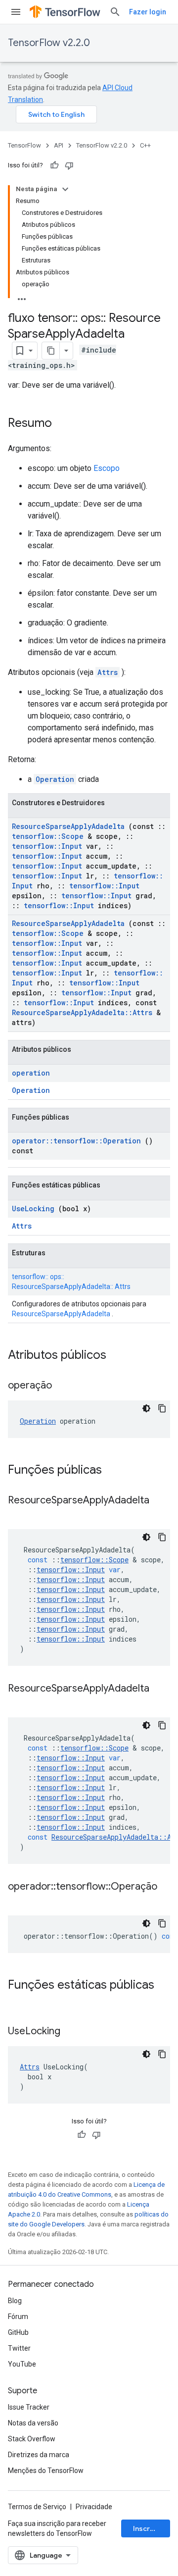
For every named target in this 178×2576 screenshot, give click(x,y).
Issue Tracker (29, 2407)
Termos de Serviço (37, 2507)
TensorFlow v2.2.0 (49, 43)
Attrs (108, 672)
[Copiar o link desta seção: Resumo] (62, 424)
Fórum (18, 2317)
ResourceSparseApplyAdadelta (68, 826)
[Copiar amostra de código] (162, 1408)
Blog (15, 2301)
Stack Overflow (32, 2439)
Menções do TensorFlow (46, 2471)
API (59, 145)
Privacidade (94, 2507)
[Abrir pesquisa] (115, 12)
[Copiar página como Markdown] (51, 351)
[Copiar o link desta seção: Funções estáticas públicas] (18, 2002)
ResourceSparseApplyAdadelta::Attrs (82, 1012)
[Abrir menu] (16, 12)
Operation (55, 779)
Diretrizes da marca (39, 2455)
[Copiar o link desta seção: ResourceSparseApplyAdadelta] (18, 1515)
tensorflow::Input (47, 846)
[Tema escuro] (146, 1408)
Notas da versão (33, 2423)
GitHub (18, 2332)
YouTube (22, 2364)
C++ (145, 145)
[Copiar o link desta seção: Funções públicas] (115, 1471)
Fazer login (148, 12)
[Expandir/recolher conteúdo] (65, 189)
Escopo (107, 468)
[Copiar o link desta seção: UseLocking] (73, 2032)
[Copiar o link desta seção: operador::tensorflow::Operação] (18, 1901)
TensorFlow (24, 145)
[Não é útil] (69, 165)
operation (31, 1073)
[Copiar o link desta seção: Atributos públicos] (119, 1356)
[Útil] (54, 165)
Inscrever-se (152, 2528)
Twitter (19, 2348)
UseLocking (33, 1209)
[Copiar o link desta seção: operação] (64, 1386)
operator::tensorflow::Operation (76, 1141)
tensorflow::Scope (48, 836)
